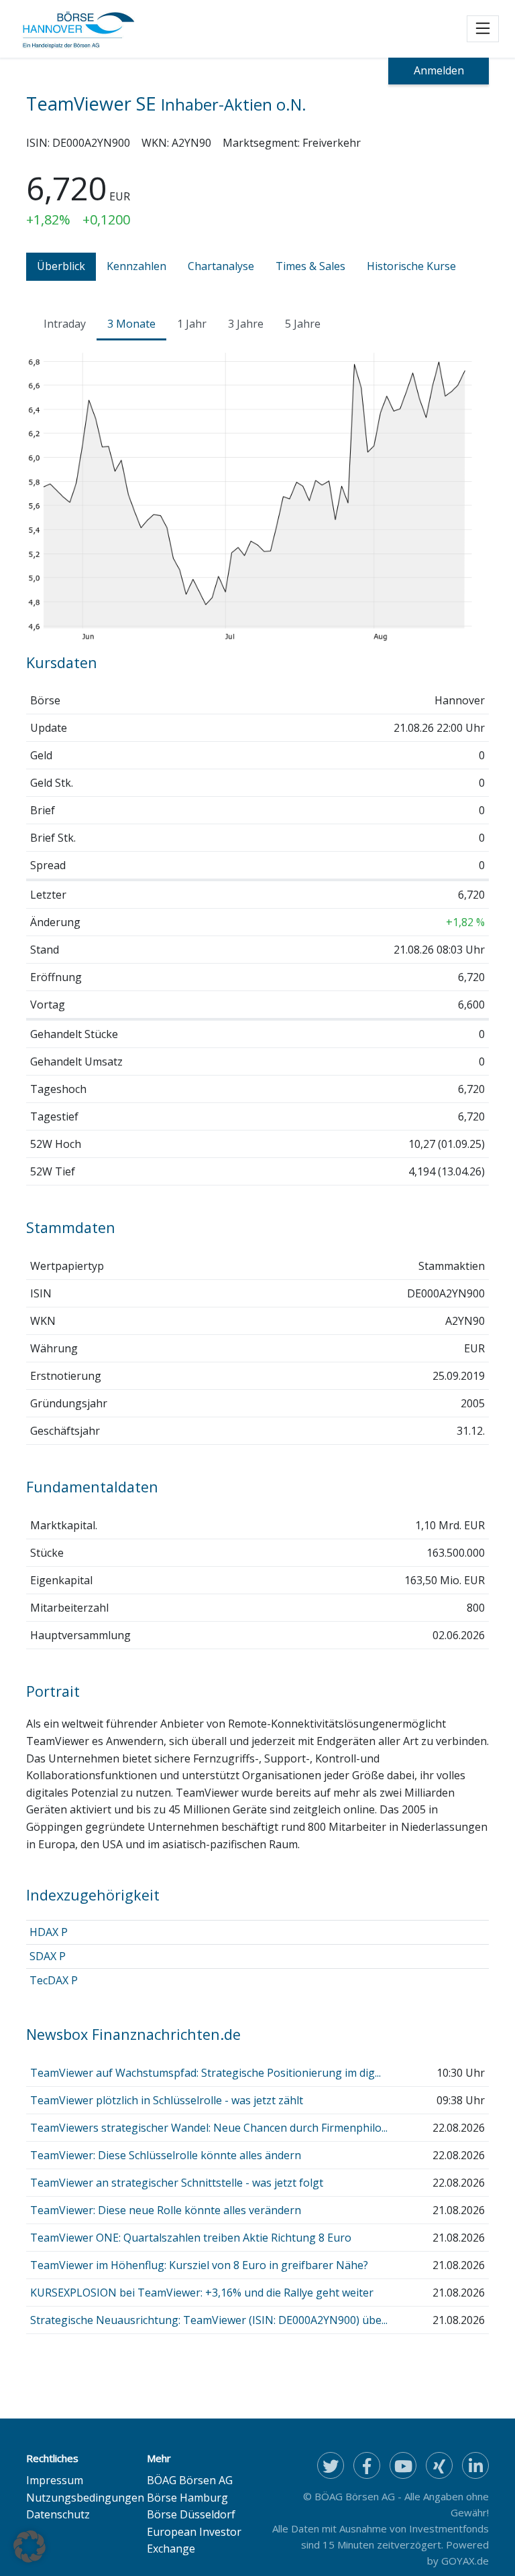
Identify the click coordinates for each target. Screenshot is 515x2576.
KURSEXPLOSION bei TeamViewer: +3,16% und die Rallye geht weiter (202, 2293)
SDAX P (48, 1956)
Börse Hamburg (187, 2498)
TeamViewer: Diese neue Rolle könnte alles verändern (166, 2210)
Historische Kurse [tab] (411, 266)
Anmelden (439, 70)
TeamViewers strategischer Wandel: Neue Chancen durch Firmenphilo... (209, 2128)
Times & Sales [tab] (310, 266)
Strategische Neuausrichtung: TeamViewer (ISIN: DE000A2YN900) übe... (209, 2320)
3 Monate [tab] (131, 324)
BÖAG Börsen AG (190, 2480)
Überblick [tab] (61, 266)
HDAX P (49, 1932)
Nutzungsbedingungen (85, 2498)
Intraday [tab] (65, 324)
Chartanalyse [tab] (221, 266)
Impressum (55, 2480)
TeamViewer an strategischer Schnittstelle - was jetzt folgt (177, 2183)
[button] (30, 2547)
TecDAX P (54, 1980)
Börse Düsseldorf (191, 2514)
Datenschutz (58, 2514)
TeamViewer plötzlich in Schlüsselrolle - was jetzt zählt (167, 2100)
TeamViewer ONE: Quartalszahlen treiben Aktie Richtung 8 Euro (191, 2238)
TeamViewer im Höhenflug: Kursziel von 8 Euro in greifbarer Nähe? (199, 2265)
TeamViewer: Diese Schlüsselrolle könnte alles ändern (166, 2155)
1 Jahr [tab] (192, 324)
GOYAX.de (465, 2561)
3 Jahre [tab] (246, 324)
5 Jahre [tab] (303, 324)
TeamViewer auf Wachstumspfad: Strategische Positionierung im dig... (206, 2073)
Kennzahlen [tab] (136, 266)
